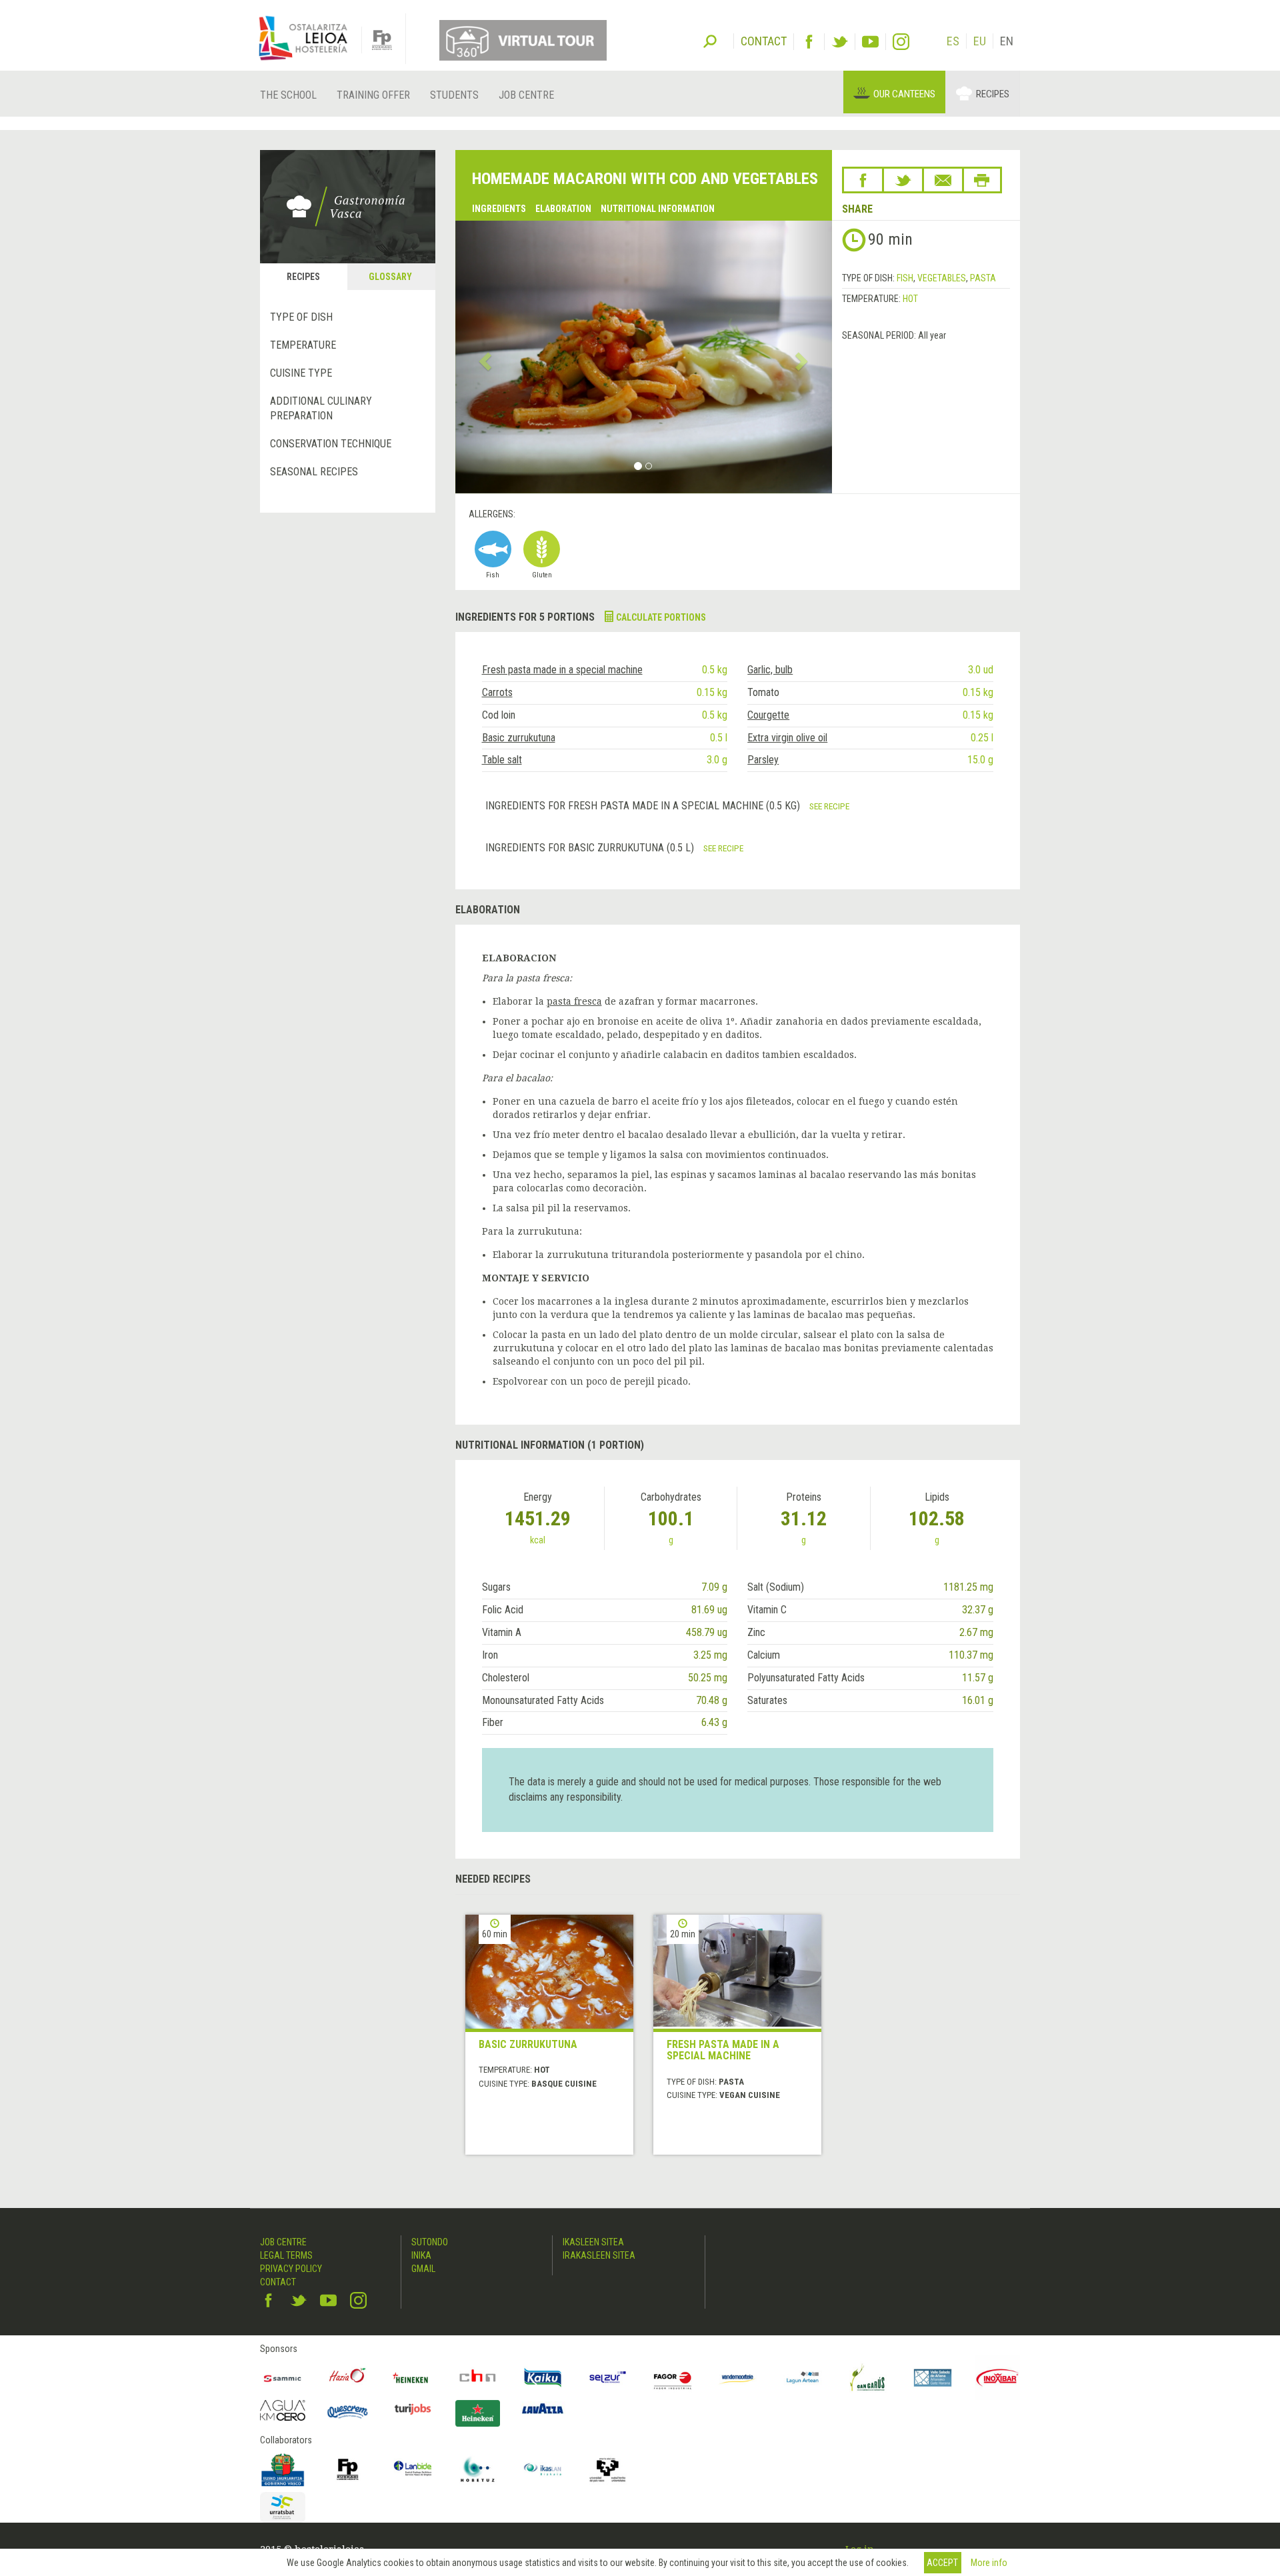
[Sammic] (283, 2378)
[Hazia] (348, 2378)
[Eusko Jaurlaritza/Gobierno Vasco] (283, 2469)
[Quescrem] (348, 2412)
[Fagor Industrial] (673, 2378)
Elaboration (563, 209)
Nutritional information (658, 209)
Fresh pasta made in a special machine (562, 670)
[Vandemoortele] (738, 2378)
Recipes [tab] (303, 277)
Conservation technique (331, 444)
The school (288, 95)
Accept (942, 2563)
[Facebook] (809, 42)
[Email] (943, 180)
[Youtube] (870, 42)
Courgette (768, 715)
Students (454, 95)
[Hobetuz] (478, 2469)
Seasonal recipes (314, 472)
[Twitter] (840, 42)
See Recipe (829, 806)
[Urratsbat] (283, 2508)
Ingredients (499, 209)
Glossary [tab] (390, 277)
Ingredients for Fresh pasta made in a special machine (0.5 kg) (644, 806)
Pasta (983, 278)
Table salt (502, 760)
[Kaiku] (543, 2378)
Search (710, 40)
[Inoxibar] (998, 2378)
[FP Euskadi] (348, 2469)
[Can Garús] (868, 2378)
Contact (278, 2282)
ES (953, 41)
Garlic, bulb (770, 670)
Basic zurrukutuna (519, 738)
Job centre (526, 95)
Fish (905, 278)
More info (989, 2563)
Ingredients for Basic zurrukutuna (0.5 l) (591, 848)
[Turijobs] (413, 2409)
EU (980, 41)
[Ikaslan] (543, 2469)
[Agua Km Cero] (283, 2410)
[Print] (982, 180)
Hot (910, 299)
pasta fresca (574, 1001)
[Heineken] (413, 2378)
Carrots (497, 692)
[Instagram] (901, 42)
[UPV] (608, 2469)
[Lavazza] (543, 2407)
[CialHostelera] (478, 2378)
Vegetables (942, 278)
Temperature (303, 345)
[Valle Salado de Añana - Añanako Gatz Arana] (933, 2378)
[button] (484, 357)
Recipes (993, 94)
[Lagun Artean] (803, 2378)
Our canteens (904, 94)
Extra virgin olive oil (787, 738)
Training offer (373, 95)
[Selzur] (608, 2378)
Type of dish (301, 317)
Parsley (763, 760)
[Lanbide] (413, 2469)
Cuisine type (301, 373)
